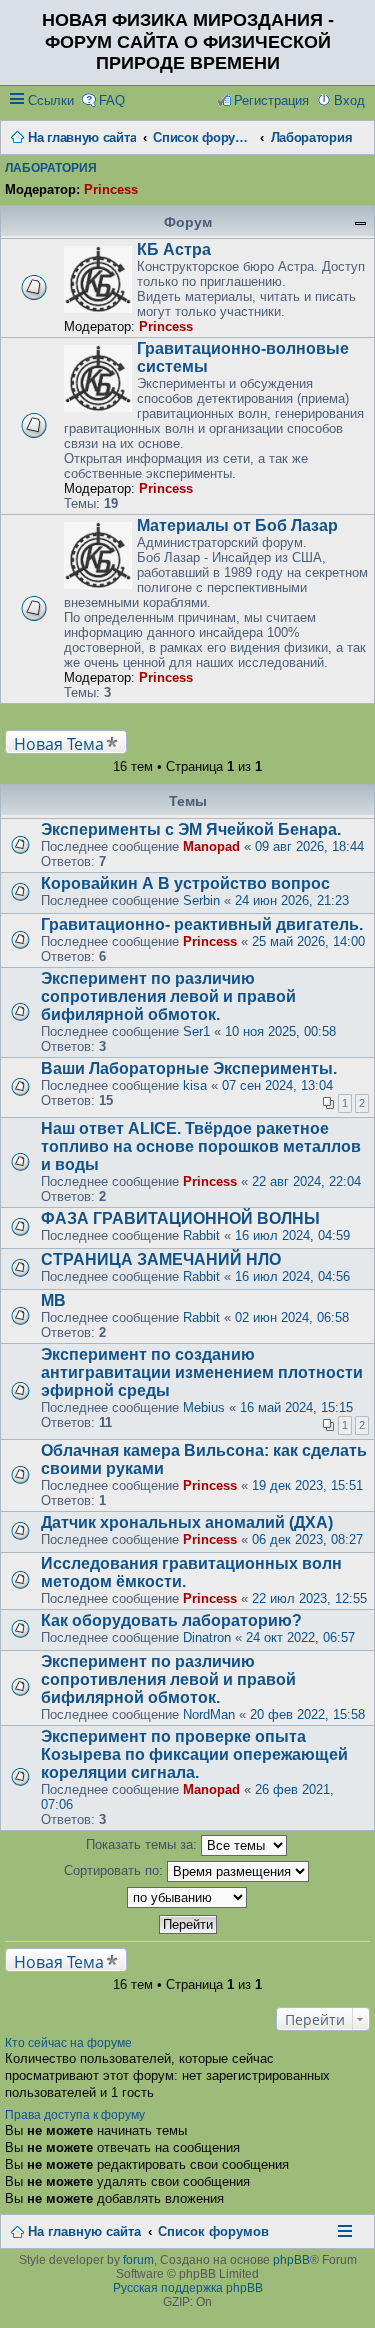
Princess (111, 189)
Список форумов (213, 2231)
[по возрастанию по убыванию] (187, 1897)
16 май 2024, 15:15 (296, 1407)
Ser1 (196, 1031)
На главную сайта (84, 2231)
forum (138, 2260)
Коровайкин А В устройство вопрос (185, 883)
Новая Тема (59, 743)
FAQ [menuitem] (112, 100)
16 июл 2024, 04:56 (292, 1276)
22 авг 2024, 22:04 (306, 1181)
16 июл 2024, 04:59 (292, 1235)
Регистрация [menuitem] (271, 100)
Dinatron (207, 1637)
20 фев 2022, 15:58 (307, 1714)
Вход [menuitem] (349, 100)
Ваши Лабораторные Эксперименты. (189, 1068)
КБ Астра (174, 249)
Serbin (201, 900)
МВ (53, 1300)
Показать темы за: (143, 1844)
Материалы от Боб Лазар (237, 525)
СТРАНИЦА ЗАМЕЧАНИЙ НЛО (161, 1259)
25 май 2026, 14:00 (308, 941)
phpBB (291, 2260)
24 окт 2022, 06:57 (300, 1637)
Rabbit (201, 1235)
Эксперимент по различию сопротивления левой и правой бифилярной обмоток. (168, 996)
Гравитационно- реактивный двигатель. (202, 924)
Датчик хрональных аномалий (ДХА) (187, 1522)
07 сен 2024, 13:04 (277, 1085)
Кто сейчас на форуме (68, 2043)
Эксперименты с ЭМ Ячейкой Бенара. (191, 829)
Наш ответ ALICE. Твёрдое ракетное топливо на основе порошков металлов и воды (201, 1146)
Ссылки (51, 100)
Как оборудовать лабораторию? (171, 1620)
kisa (195, 1085)
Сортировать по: (115, 1870)
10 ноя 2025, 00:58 (280, 1031)
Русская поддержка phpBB (188, 2288)
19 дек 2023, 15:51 (307, 1485)
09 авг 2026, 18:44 (309, 846)
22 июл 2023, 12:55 (309, 1598)
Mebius (204, 1407)
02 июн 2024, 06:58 (292, 1317)
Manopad (211, 846)
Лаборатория (51, 168)
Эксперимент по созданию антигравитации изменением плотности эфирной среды (202, 1372)
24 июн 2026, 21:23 (292, 900)
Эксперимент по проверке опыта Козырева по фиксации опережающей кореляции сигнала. (194, 1754)
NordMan (209, 1714)
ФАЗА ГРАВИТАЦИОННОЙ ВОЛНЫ (180, 1218)
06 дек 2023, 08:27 (307, 1539)
